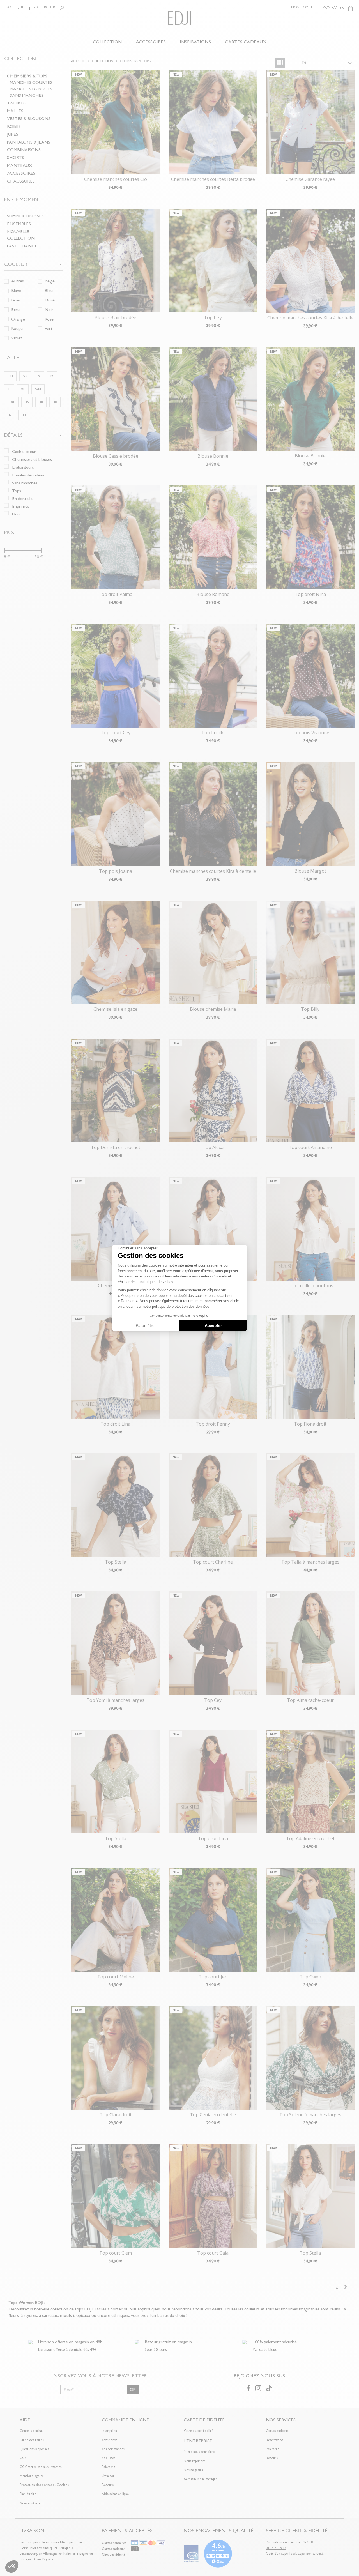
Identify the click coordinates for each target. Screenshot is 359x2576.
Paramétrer (146, 1325)
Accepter (213, 1325)
